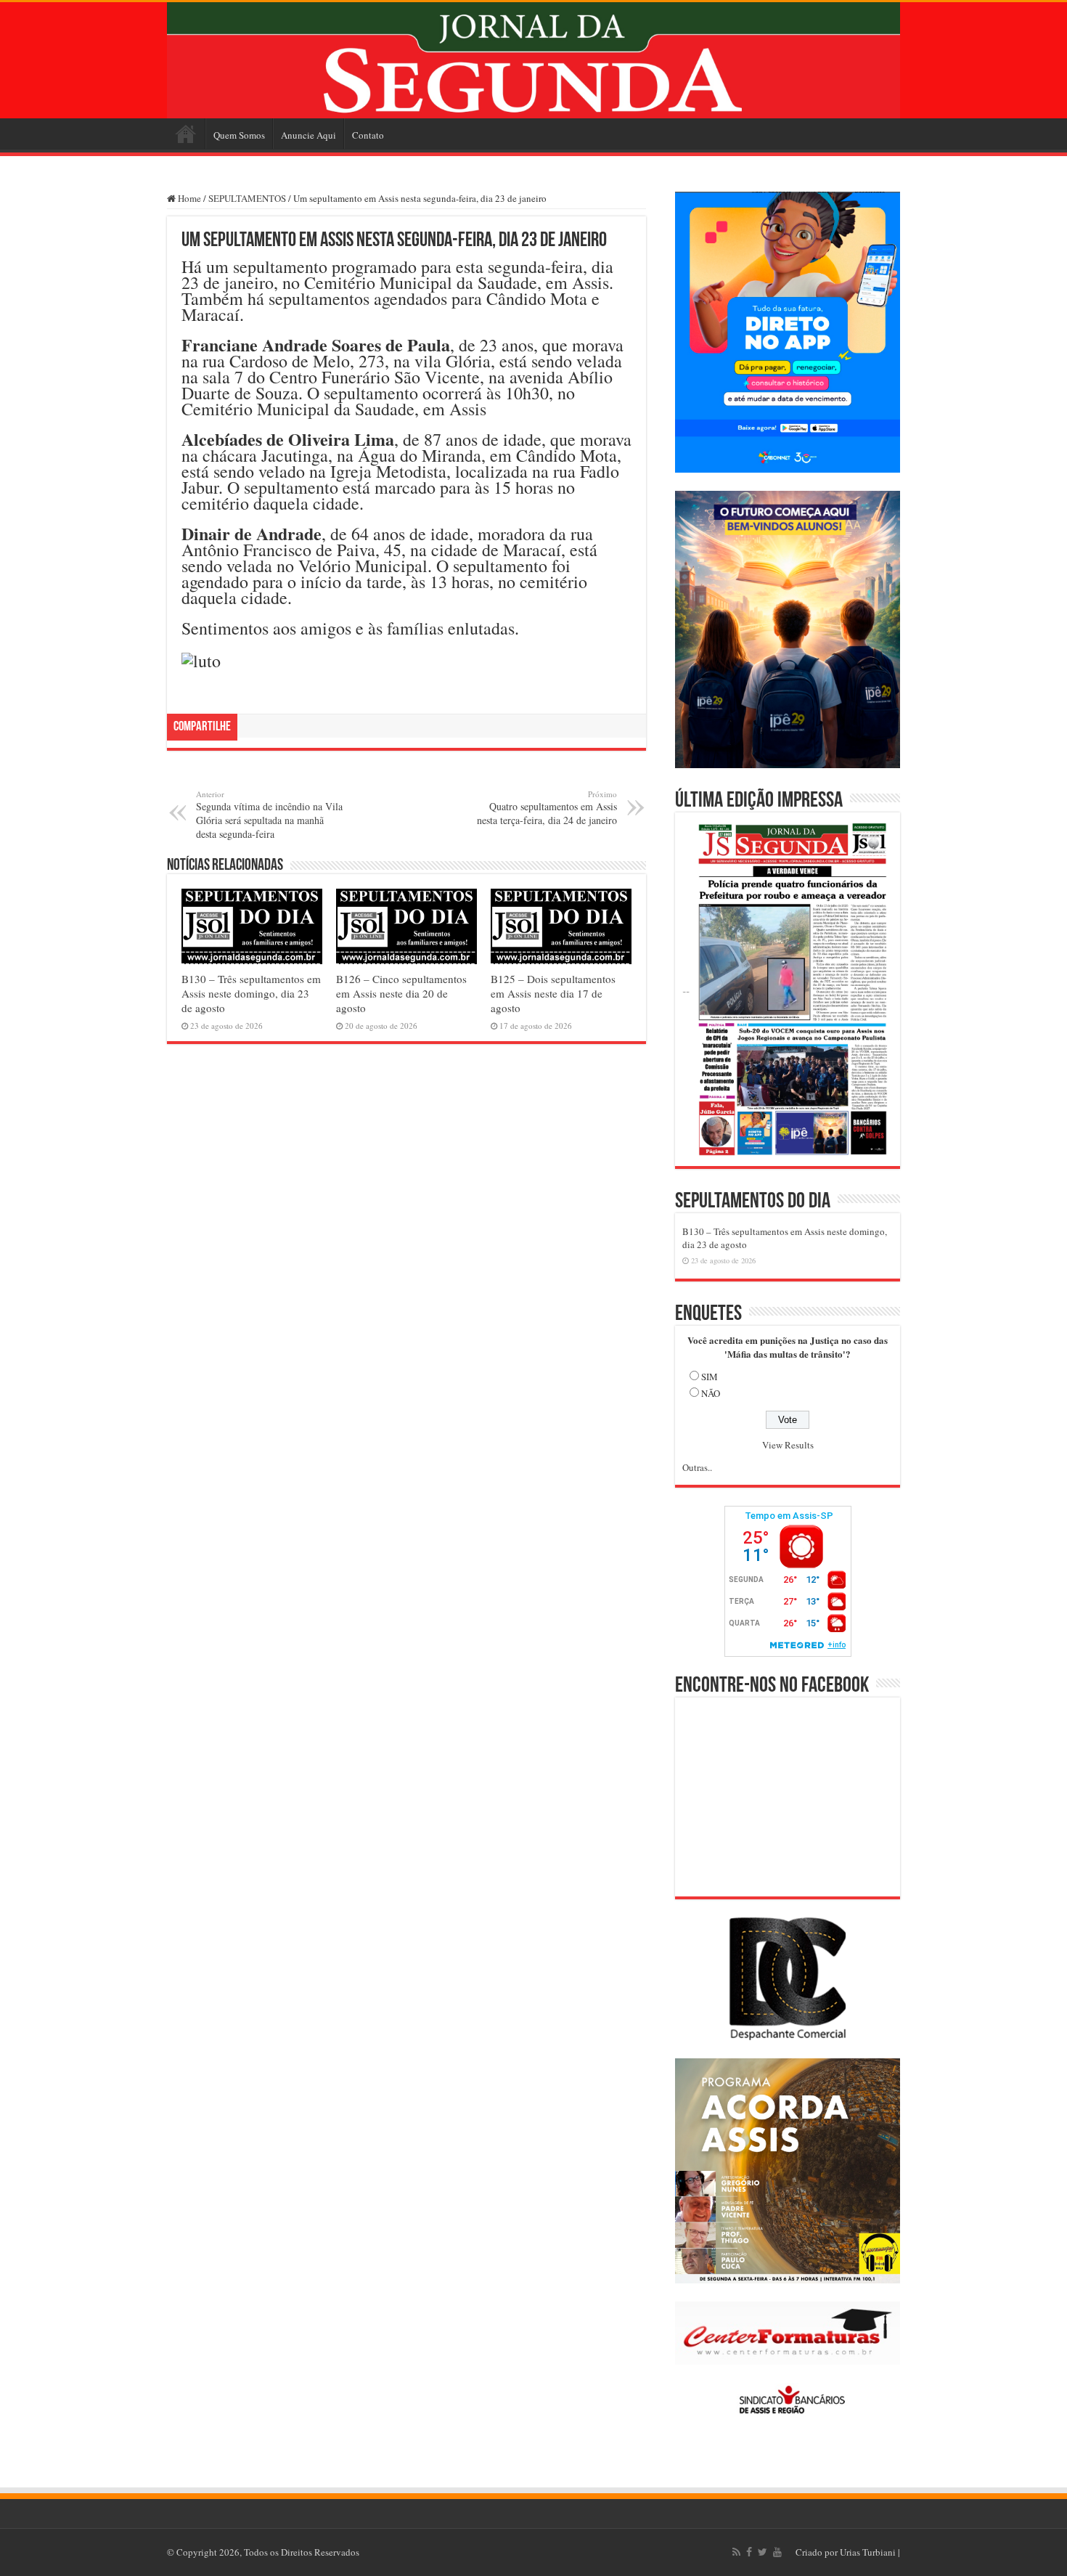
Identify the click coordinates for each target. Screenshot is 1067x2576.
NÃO (711, 1393)
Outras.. (697, 1467)
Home (186, 134)
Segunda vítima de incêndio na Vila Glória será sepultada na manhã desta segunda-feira (269, 815)
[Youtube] (777, 2552)
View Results (788, 1445)
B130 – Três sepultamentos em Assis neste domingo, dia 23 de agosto (251, 993)
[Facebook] (749, 2552)
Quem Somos (239, 135)
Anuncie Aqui (308, 135)
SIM (710, 1377)
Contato (368, 135)
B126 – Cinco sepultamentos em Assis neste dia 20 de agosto (401, 993)
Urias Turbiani (868, 2552)
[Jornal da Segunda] (533, 60)
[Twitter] (763, 2552)
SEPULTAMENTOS (247, 198)
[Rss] (736, 2552)
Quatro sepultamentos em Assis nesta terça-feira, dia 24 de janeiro (547, 808)
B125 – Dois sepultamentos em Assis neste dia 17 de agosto (553, 993)
